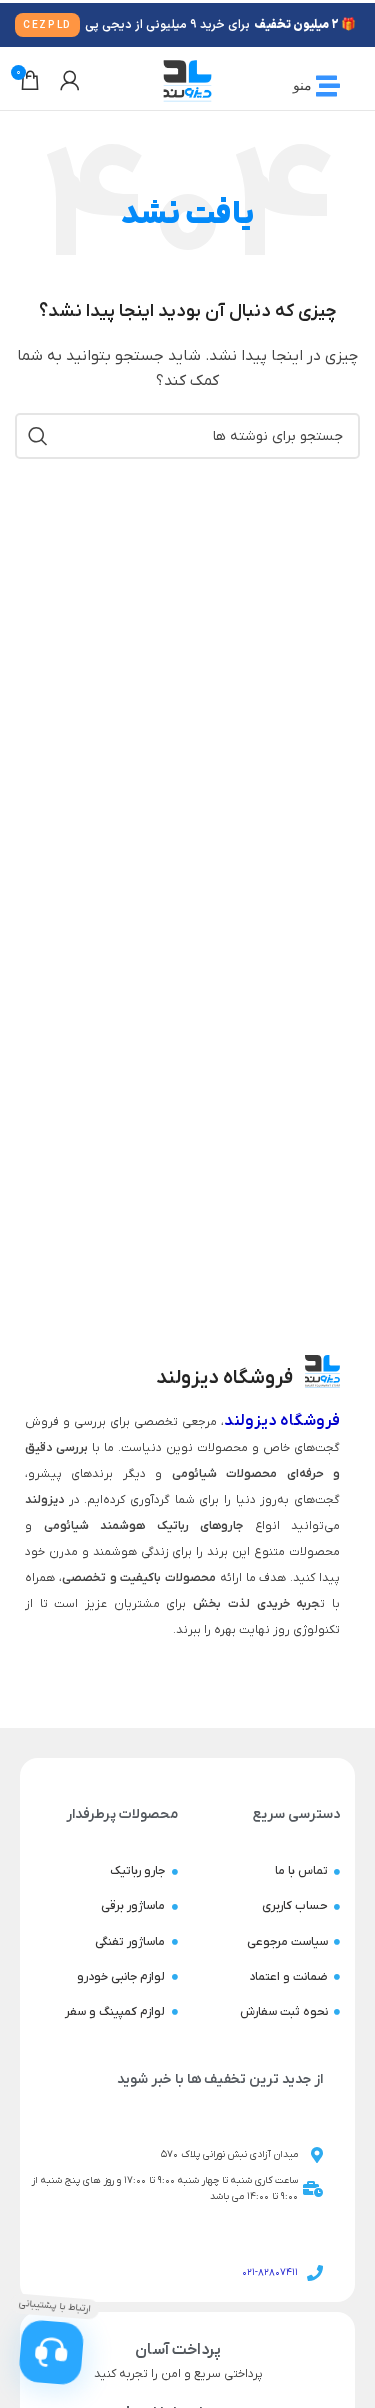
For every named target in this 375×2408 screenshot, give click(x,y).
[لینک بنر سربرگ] (187, 25)
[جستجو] (38, 436)
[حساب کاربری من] (70, 80)
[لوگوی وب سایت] (187, 79)
